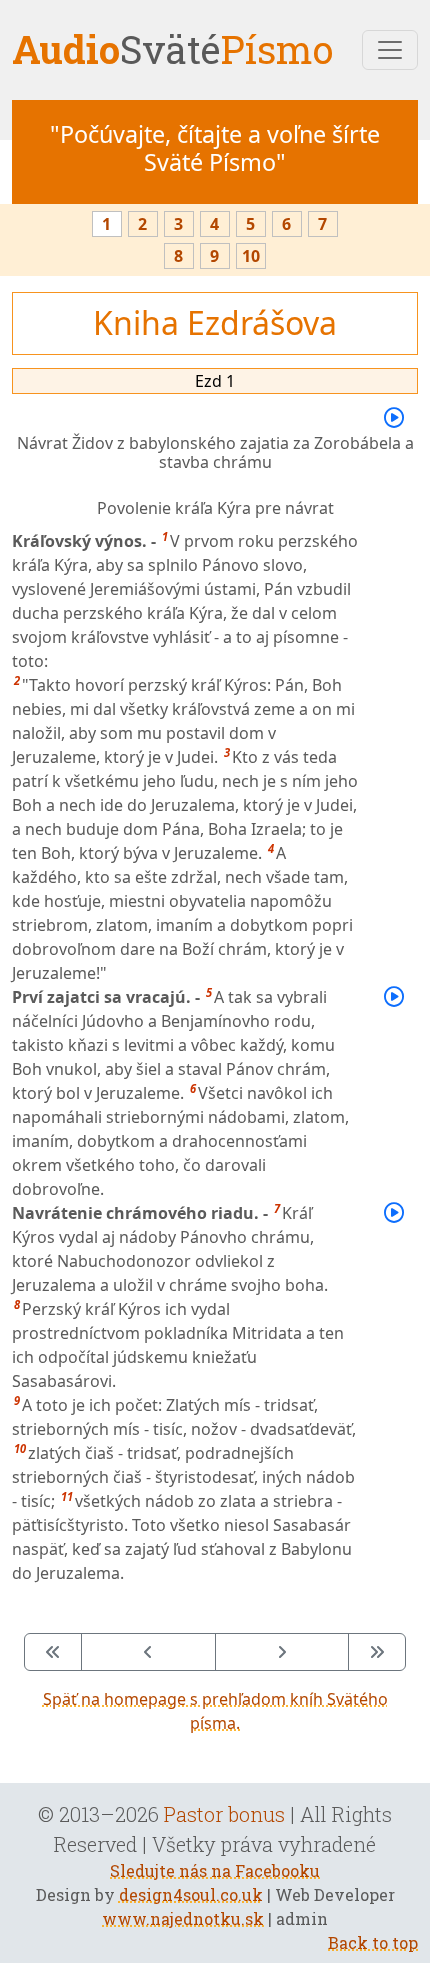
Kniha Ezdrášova (215, 322)
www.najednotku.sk (183, 1918)
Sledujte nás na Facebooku (215, 1870)
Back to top (373, 1942)
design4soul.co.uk (191, 1894)
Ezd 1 (215, 381)
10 (251, 256)
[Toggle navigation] (390, 50)
